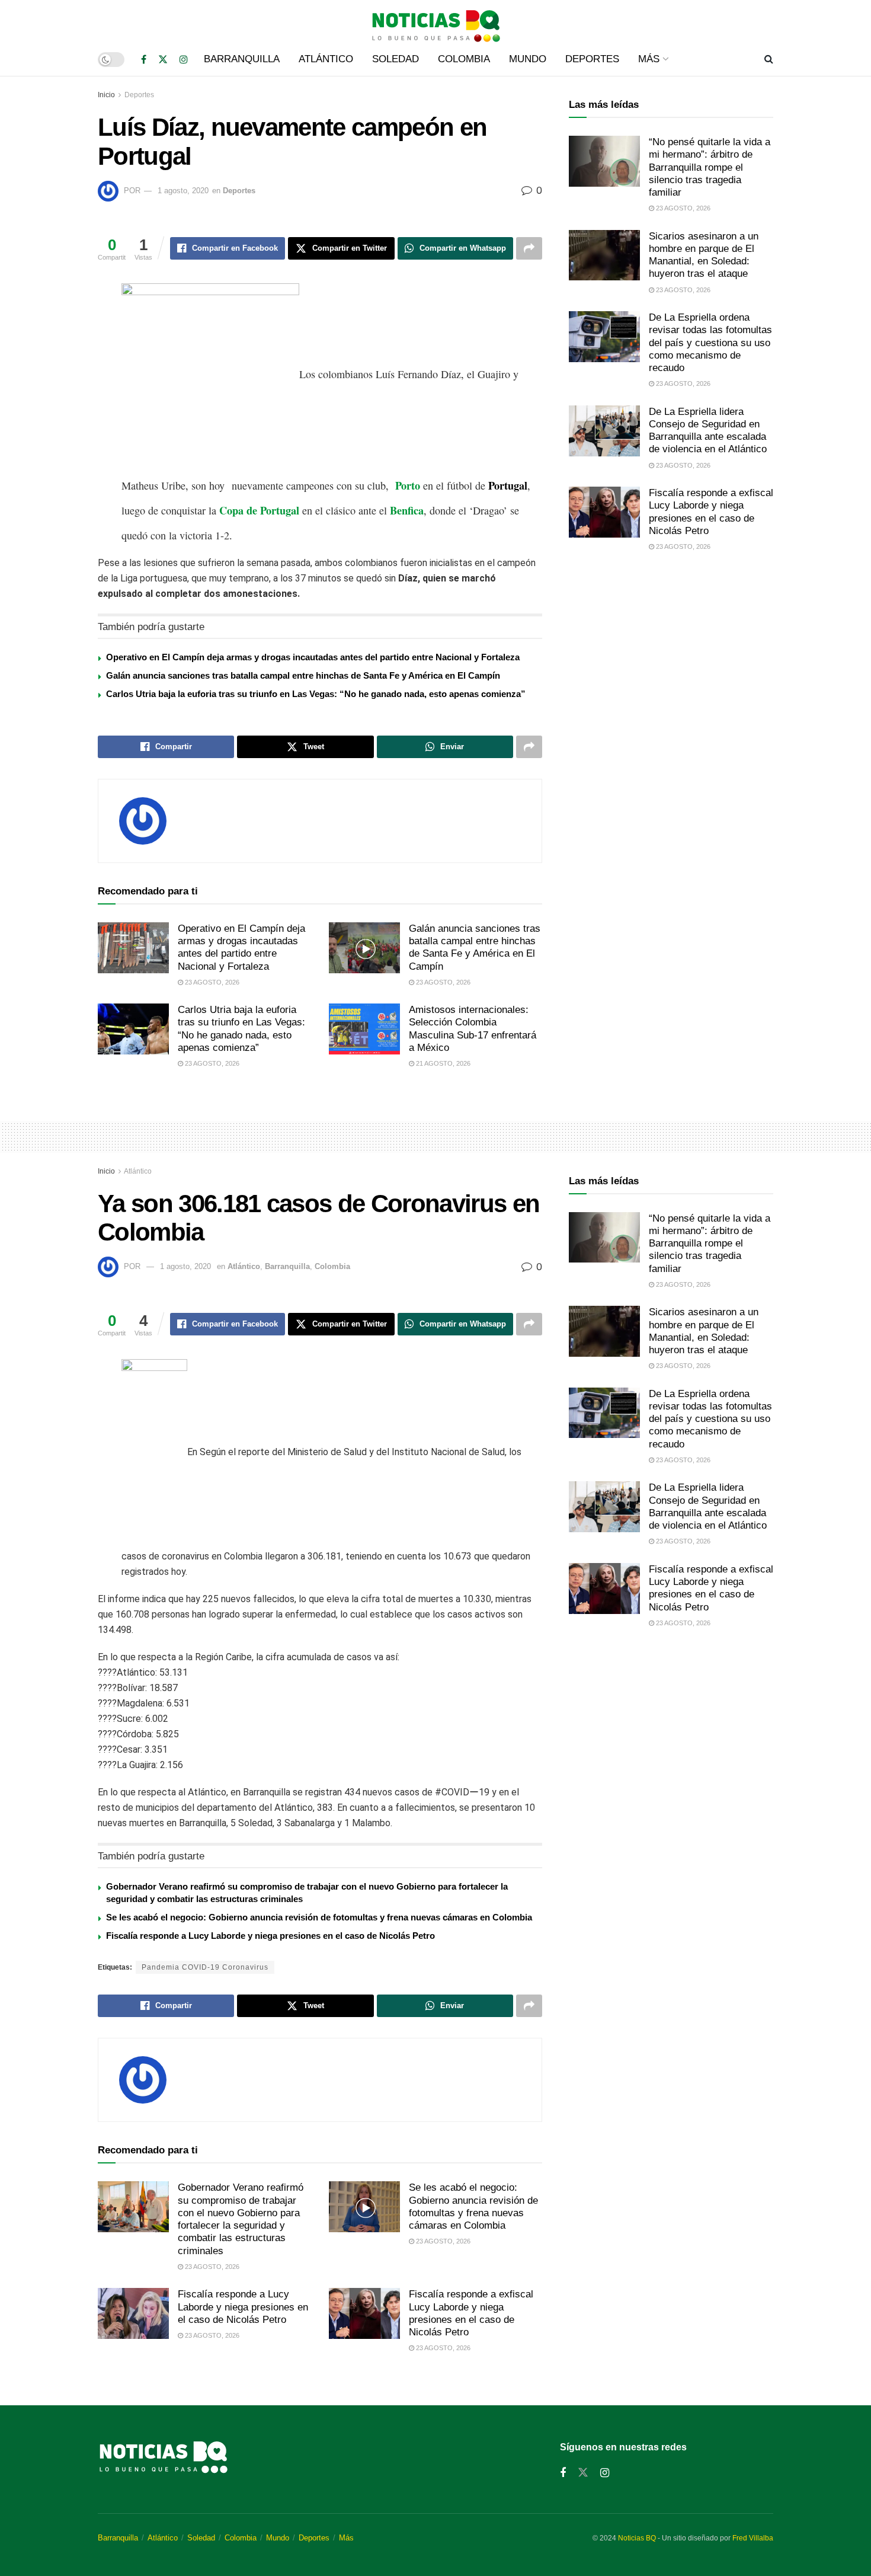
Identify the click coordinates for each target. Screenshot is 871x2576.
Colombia (464, 59)
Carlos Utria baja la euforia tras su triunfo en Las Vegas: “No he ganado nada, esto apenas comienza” (316, 694)
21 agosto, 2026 (442, 1063)
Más (649, 59)
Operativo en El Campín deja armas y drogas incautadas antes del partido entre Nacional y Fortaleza (313, 657)
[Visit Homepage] (435, 21)
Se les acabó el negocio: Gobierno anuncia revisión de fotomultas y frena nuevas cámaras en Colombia (319, 1917)
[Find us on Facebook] (144, 60)
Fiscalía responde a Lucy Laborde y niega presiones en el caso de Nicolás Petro (270, 1936)
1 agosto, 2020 (183, 191)
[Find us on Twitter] (163, 60)
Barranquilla (242, 59)
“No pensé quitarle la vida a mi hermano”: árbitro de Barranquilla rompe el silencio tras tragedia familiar (710, 167)
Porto (408, 485)
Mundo (528, 59)
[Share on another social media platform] (529, 248)
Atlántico (326, 59)
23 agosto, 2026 (211, 982)
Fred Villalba (753, 2538)
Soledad (396, 59)
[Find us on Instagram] (184, 60)
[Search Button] (769, 59)
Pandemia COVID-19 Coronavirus (205, 1967)
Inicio (106, 95)
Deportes (592, 59)
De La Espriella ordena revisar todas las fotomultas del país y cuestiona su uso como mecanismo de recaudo (710, 343)
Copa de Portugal (259, 510)
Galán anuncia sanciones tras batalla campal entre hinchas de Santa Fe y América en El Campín (303, 675)
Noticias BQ (637, 2538)
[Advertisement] (671, 660)
